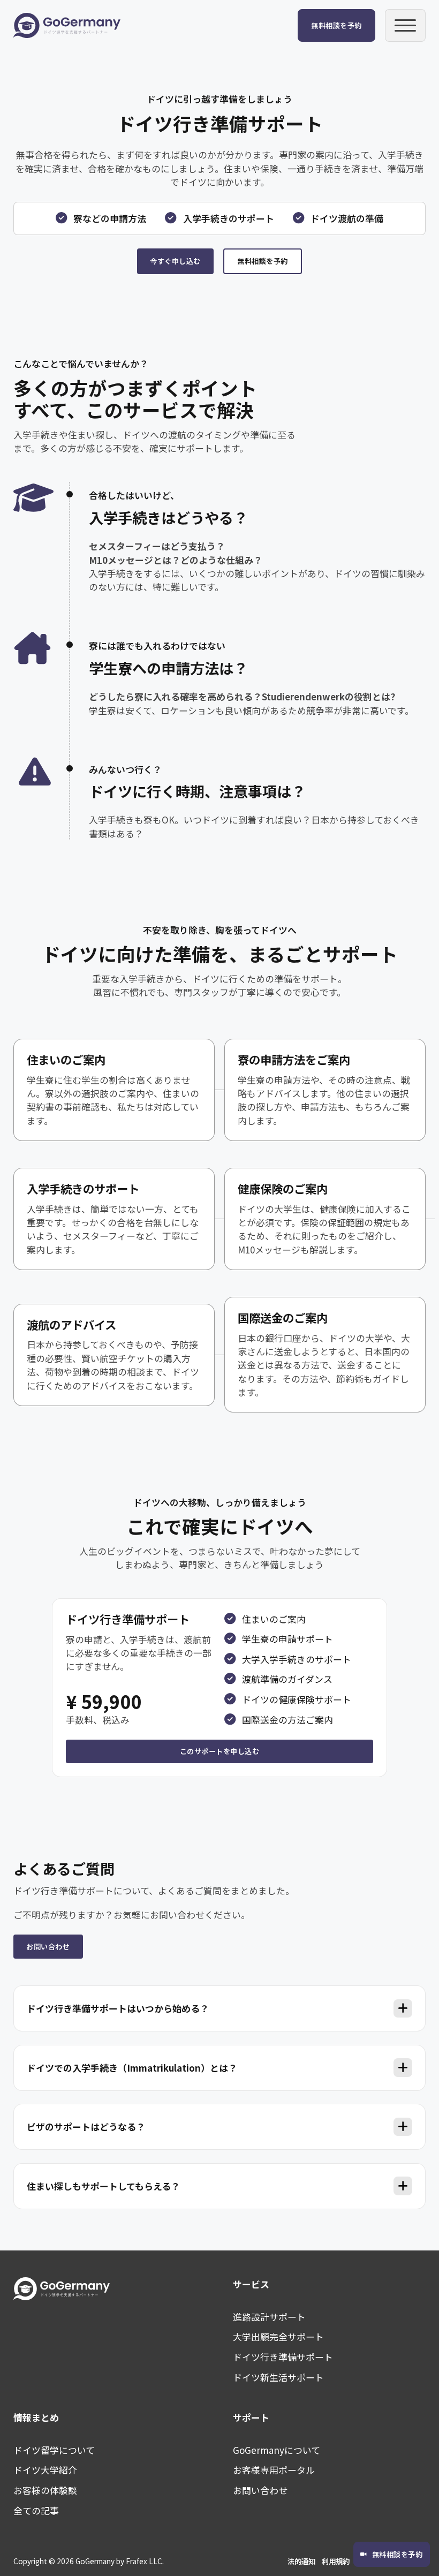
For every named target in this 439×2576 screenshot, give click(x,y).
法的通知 (301, 2561)
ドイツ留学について (54, 2450)
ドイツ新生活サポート (278, 2377)
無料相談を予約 (336, 25)
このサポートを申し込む (220, 1751)
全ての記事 (36, 2510)
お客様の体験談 (45, 2490)
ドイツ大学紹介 (45, 2470)
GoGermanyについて (277, 2450)
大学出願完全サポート (278, 2336)
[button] (220, 2008)
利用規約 (336, 2561)
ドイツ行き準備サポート (283, 2357)
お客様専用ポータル (274, 2470)
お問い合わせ (48, 1947)
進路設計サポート (269, 2317)
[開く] (406, 25)
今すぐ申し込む (175, 261)
